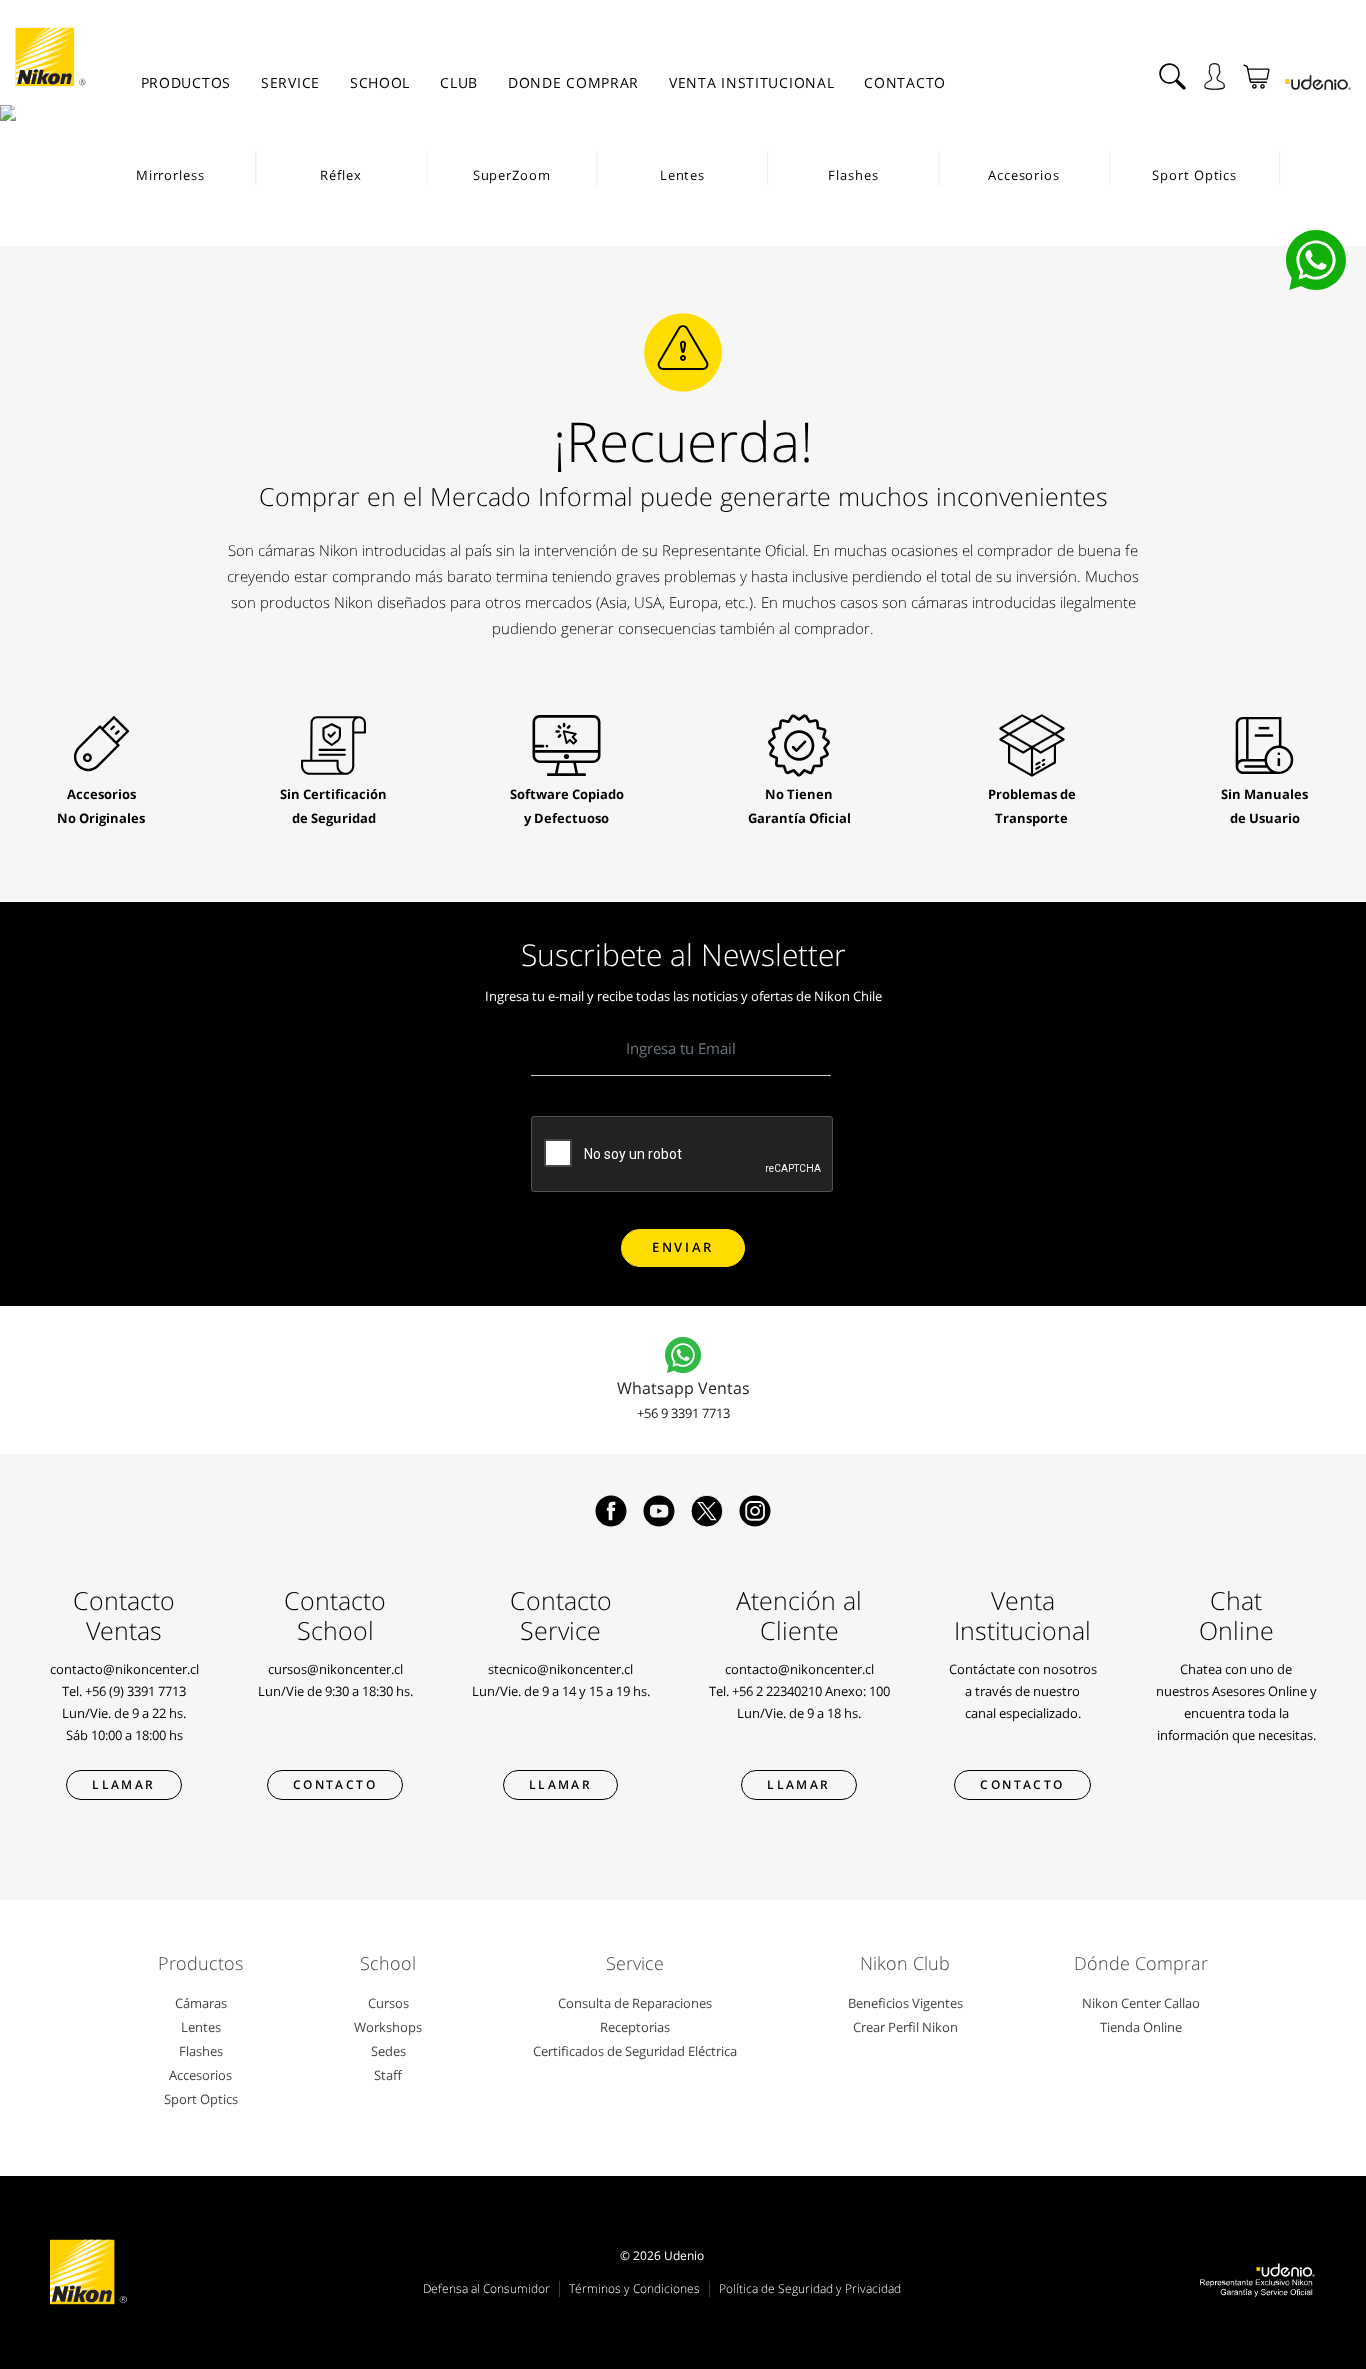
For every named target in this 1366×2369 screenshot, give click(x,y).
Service (290, 82)
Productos (186, 82)
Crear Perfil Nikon (905, 2027)
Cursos (388, 2003)
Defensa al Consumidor (486, 2288)
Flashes (201, 2051)
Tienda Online (1141, 2027)
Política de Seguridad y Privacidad (810, 2288)
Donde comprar (573, 82)
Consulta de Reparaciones (635, 2003)
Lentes (201, 2027)
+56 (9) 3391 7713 (135, 1691)
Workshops (388, 2027)
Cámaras (201, 2003)
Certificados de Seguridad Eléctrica (635, 2051)
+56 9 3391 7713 (683, 1413)
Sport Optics (201, 2099)
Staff (388, 2075)
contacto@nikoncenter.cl (124, 1669)
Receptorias (635, 2027)
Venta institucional (751, 82)
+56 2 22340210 (777, 1691)
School (380, 82)
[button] (23, 113)
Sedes (388, 2051)
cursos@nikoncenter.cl (335, 1669)
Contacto (905, 82)
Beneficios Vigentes (905, 2003)
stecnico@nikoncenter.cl (560, 1669)
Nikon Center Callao (1141, 2003)
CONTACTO (1022, 1784)
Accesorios (200, 2075)
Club (459, 82)
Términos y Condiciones (634, 2288)
